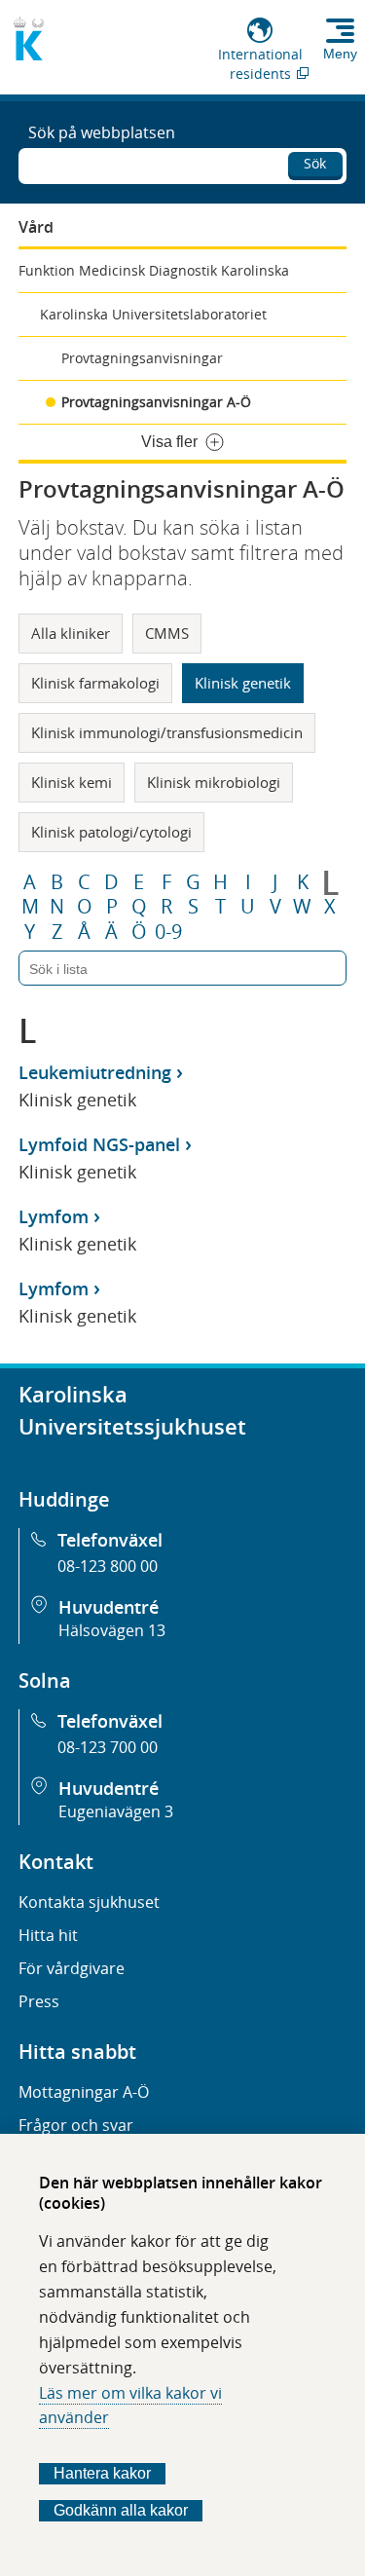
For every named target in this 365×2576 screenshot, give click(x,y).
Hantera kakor (102, 2473)
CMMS (167, 633)
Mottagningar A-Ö (84, 2092)
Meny (340, 54)
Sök (315, 163)
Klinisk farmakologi (95, 683)
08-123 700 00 (108, 1747)
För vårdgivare (72, 1968)
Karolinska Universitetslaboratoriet (153, 314)
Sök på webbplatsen (102, 132)
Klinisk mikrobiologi (214, 782)
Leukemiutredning (95, 1072)
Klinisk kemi (72, 782)
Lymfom (54, 1216)
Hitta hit (48, 1935)
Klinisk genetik (243, 683)
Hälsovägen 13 (112, 1630)
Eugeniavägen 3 (116, 1811)
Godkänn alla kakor (121, 2510)
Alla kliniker (71, 633)
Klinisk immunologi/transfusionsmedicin (167, 732)
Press (39, 2001)
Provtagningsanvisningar (142, 358)
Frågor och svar (76, 2125)
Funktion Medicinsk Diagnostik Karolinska (154, 270)
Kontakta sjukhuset (89, 1902)
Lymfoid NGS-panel (99, 1144)
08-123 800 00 (108, 1566)
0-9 (168, 932)
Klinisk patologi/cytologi (111, 832)
